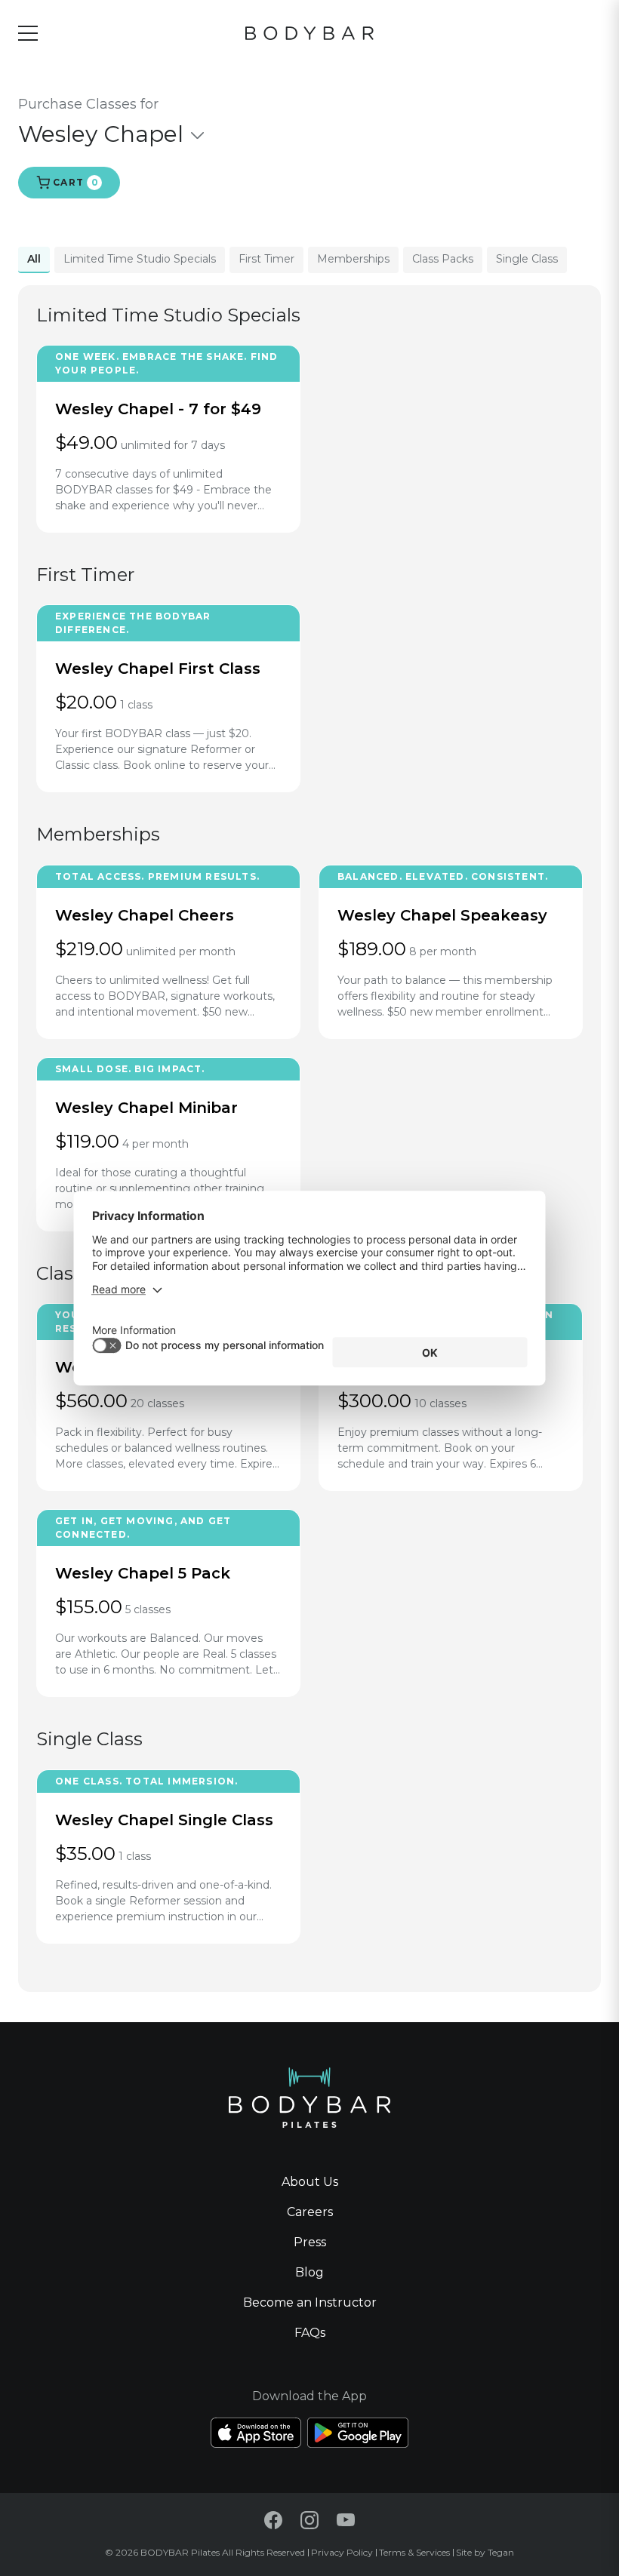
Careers (310, 2212)
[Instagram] (309, 2520)
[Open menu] (28, 33)
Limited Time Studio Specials (140, 259)
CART (74, 182)
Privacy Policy (342, 2552)
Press (310, 2242)
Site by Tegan (485, 2552)
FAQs (310, 2333)
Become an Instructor (310, 2302)
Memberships (353, 259)
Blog (309, 2272)
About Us (310, 2182)
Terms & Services (414, 2552)
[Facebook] (273, 2520)
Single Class (527, 259)
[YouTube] (346, 2520)
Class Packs (443, 259)
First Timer (266, 259)
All (34, 259)
